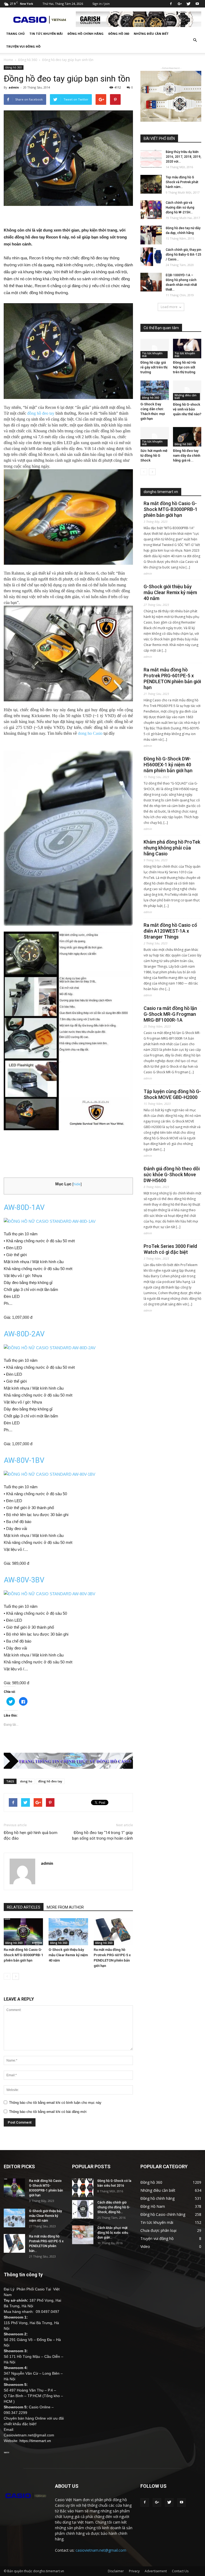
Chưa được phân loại (158, 2230)
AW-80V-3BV (24, 1580)
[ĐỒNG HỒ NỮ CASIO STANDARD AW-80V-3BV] (68, 1594)
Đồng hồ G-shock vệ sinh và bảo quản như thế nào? (187, 409)
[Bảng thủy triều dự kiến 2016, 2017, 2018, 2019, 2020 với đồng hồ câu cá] (151, 159)
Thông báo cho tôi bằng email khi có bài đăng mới (48, 2112)
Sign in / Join (101, 4)
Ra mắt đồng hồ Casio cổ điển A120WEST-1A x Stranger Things (170, 931)
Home (8, 60)
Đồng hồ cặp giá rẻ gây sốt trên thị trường (154, 367)
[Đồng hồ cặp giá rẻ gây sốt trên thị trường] (155, 349)
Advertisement (156, 2571)
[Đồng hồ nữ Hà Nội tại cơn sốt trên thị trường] (187, 349)
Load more (169, 307)
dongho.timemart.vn (161, 492)
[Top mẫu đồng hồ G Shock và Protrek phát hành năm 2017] (151, 184)
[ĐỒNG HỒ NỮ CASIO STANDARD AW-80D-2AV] (68, 1348)
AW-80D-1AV (24, 1208)
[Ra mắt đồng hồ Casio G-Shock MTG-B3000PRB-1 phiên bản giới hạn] (23, 1932)
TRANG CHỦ (15, 34)
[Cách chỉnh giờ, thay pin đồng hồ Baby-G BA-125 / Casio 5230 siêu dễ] (151, 257)
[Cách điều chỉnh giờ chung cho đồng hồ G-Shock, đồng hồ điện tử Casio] (83, 2209)
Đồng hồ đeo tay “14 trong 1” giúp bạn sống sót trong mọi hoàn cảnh (102, 1835)
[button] (195, 40)
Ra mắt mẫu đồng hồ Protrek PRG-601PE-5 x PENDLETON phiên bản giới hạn (172, 678)
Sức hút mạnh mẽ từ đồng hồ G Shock (154, 455)
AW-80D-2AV (24, 1334)
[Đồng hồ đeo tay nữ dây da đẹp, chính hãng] (151, 235)
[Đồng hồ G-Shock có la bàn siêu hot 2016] (83, 2188)
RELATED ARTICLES (24, 1907)
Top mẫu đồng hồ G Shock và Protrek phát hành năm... (182, 182)
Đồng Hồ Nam (153, 2206)
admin (14, 87)
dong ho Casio (90, 733)
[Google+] (180, 4)
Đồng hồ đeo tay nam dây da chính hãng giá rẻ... (187, 455)
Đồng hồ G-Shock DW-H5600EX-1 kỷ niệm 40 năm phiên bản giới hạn (168, 765)
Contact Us (180, 2571)
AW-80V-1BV (24, 1460)
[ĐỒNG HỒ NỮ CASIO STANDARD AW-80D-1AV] (68, 1221)
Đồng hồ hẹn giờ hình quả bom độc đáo (31, 1835)
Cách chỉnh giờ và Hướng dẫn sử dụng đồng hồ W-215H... (180, 207)
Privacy (134, 2571)
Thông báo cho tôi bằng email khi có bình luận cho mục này (55, 2103)
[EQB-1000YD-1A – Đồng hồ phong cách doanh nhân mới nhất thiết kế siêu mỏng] (151, 282)
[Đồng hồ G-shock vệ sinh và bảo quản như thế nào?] (187, 390)
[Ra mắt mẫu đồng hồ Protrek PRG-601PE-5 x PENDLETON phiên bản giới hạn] (113, 1932)
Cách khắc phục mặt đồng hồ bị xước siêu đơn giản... (113, 2233)
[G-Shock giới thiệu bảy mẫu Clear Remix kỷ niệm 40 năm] (68, 1932)
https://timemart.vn (35, 2441)
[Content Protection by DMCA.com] (7, 2452)
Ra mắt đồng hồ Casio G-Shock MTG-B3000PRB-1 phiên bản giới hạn (23, 1955)
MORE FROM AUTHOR (65, 1907)
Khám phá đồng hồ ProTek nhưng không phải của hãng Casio (172, 848)
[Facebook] (171, 4)
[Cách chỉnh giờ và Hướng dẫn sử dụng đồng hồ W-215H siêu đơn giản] (151, 210)
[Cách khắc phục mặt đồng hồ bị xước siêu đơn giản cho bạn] (83, 2235)
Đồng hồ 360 (119, 34)
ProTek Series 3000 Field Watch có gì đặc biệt (170, 1249)
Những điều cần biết (151, 34)
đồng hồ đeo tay (41, 413)
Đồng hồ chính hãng (86, 34)
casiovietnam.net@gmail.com (101, 2550)
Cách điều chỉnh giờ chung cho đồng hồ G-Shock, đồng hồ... (114, 2207)
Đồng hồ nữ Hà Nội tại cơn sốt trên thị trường (184, 367)
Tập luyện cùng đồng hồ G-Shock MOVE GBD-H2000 (172, 1094)
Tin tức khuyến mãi (46, 34)
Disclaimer (116, 2571)
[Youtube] (197, 4)
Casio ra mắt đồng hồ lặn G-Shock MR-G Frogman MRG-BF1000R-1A (170, 1014)
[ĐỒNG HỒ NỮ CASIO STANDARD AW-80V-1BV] (68, 1474)
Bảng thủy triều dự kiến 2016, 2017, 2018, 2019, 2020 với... (184, 157)
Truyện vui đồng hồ (23, 46)
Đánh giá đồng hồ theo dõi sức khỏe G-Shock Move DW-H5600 (172, 1174)
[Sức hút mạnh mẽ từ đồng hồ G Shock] (155, 437)
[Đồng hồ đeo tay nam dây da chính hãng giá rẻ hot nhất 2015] (187, 437)
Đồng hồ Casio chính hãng (163, 2214)
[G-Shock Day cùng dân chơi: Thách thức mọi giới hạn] (155, 390)
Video (145, 2246)
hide (77, 1184)
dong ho (26, 1781)
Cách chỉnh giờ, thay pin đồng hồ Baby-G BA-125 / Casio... (184, 255)
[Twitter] (188, 4)
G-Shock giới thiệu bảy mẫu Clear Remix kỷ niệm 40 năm (68, 1955)
